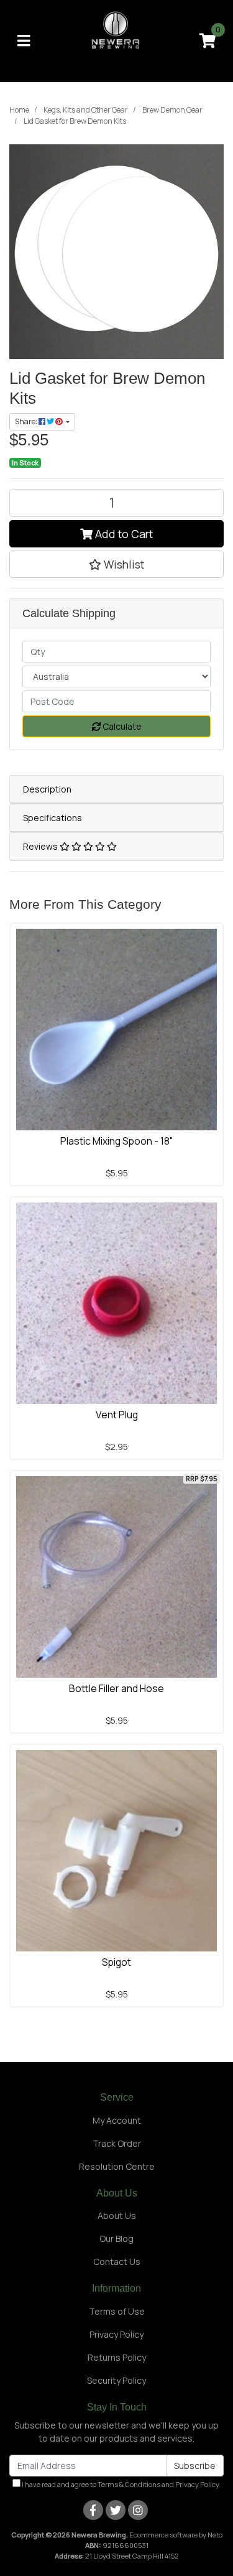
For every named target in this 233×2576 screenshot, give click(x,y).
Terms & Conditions (129, 2484)
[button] (116, 564)
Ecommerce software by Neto (176, 2535)
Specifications (53, 818)
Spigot (116, 1962)
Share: (27, 421)
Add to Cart (123, 534)
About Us (117, 2216)
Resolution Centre (117, 2166)
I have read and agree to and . (121, 2484)
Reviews (41, 846)
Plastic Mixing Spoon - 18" (117, 1141)
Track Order (117, 2143)
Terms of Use (117, 2311)
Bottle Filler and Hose (116, 1688)
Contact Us (117, 2262)
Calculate (121, 726)
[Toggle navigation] (24, 41)
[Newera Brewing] (116, 40)
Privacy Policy (116, 2334)
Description (47, 789)
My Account (117, 2120)
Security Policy (116, 2380)
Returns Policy (117, 2357)
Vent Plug (117, 1415)
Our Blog (116, 2239)
